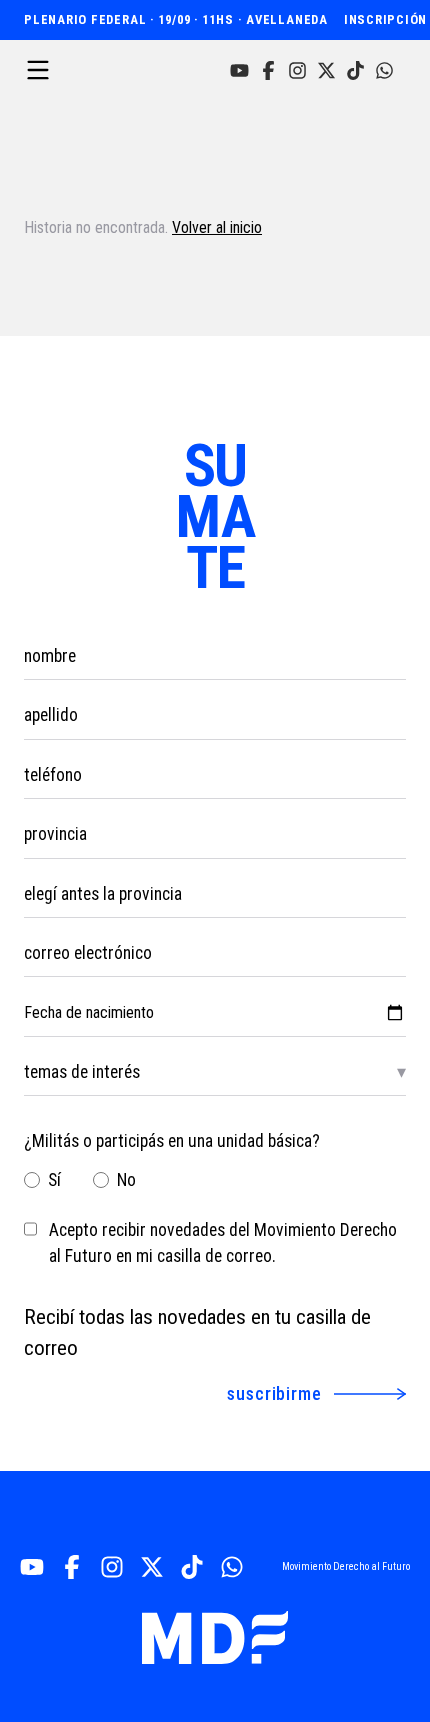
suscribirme (274, 1393)
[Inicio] (215, 1637)
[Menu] (38, 70)
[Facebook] (268, 70)
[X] (326, 70)
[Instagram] (297, 70)
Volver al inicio (217, 227)
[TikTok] (355, 70)
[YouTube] (239, 70)
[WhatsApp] (384, 70)
